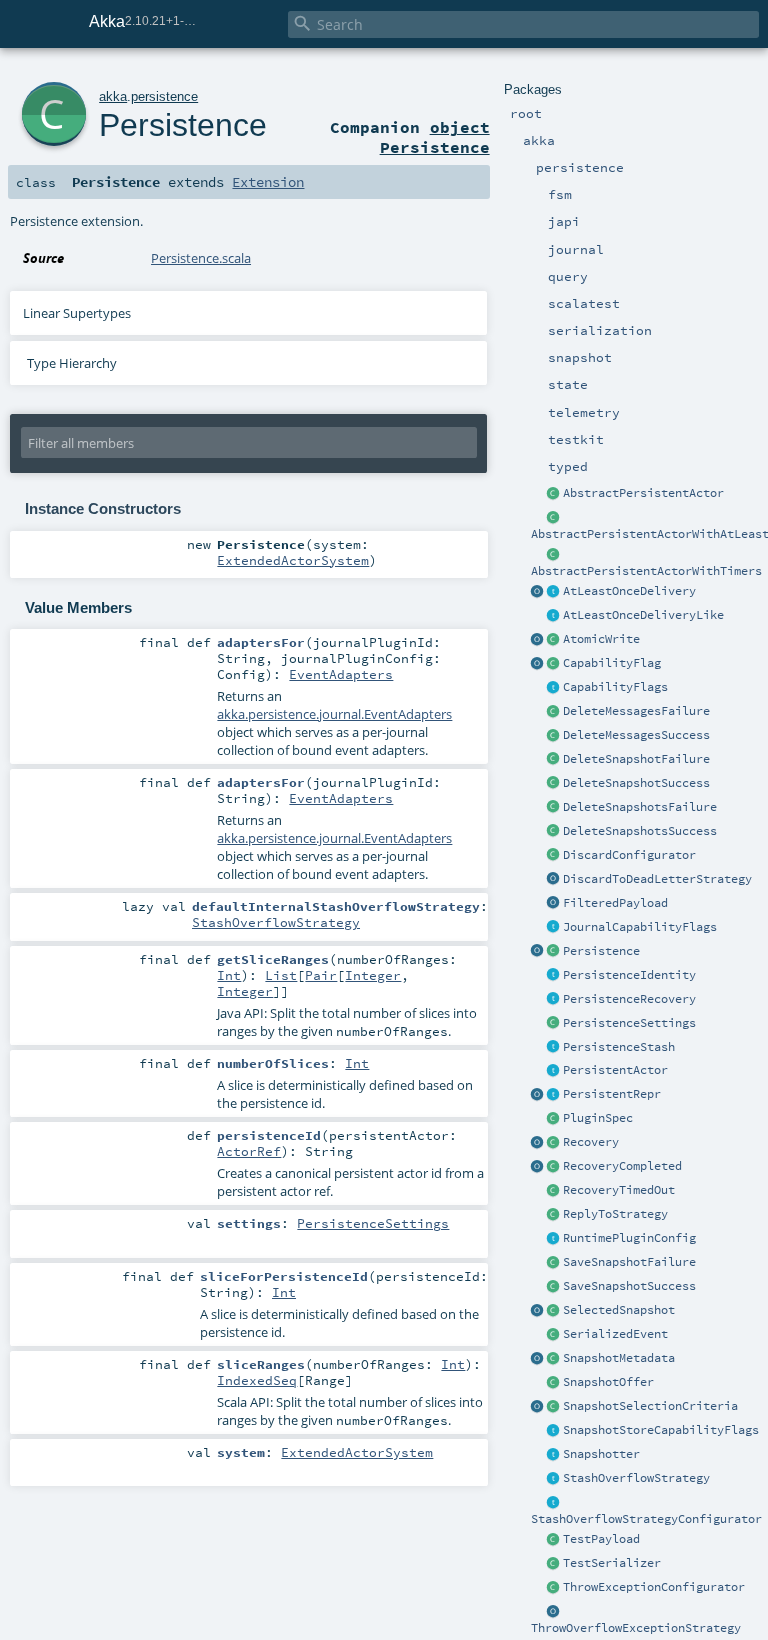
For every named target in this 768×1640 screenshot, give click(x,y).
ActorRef (249, 1151)
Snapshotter (601, 1454)
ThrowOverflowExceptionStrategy (636, 1628)
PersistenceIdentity (629, 975)
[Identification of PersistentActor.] (554, 976)
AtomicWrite (601, 639)
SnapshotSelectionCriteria (650, 1406)
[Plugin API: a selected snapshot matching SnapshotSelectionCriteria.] (554, 1311)
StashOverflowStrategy (636, 1478)
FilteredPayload (615, 903)
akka (113, 96)
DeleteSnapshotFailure (636, 759)
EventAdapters (341, 674)
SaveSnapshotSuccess (629, 1286)
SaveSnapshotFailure (629, 1262)
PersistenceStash (619, 1047)
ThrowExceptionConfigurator (654, 1587)
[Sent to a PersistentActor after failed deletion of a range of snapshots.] (554, 808)
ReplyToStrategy (615, 1214)
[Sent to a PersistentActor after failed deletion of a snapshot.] (554, 760)
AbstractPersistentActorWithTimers (646, 571)
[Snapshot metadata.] (554, 1359)
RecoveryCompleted (622, 1166)
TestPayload (601, 1539)
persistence (164, 96)
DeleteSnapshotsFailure (640, 807)
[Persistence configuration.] (554, 1024)
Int (229, 975)
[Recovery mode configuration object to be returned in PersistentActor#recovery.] (554, 1143)
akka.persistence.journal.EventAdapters (334, 714)
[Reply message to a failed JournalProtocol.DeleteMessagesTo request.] (554, 712)
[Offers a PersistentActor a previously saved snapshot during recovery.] (554, 1383)
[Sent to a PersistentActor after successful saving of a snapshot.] (554, 1287)
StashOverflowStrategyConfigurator (646, 1519)
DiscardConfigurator (629, 855)
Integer (373, 975)
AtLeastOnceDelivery (629, 591)
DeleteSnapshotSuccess (636, 783)
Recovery (591, 1142)
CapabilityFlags (615, 687)
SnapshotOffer (608, 1382)
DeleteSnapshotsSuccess (640, 831)
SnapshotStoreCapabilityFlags (661, 1430)
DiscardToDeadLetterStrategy (657, 879)
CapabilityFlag (612, 663)
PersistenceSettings (629, 1023)
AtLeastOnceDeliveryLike (643, 615)
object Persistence (435, 137)
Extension (268, 182)
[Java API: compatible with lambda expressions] (554, 518)
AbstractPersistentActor (643, 493)
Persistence (601, 951)
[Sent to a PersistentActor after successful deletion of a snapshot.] (554, 784)
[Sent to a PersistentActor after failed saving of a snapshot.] (554, 1263)
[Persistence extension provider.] (538, 952)
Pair (321, 975)
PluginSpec (598, 1118)
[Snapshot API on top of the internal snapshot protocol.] (554, 1455)
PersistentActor (615, 1070)
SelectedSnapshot (619, 1310)
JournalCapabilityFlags (640, 927)
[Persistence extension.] (554, 952)
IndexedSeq (257, 1380)
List (281, 975)
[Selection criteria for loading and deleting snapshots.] (554, 1407)
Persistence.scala (201, 258)
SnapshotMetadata (619, 1358)
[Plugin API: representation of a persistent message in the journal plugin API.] (554, 1095)
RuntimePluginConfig (629, 1238)
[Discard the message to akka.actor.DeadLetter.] (554, 880)
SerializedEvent (615, 1334)
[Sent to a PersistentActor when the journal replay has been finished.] (538, 1167)
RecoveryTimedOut (619, 1190)
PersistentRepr (612, 1094)
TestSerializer (612, 1563)
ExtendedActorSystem (293, 560)
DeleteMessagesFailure (636, 711)
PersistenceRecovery (629, 999)
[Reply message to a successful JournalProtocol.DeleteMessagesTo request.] (554, 736)
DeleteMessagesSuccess (636, 735)
